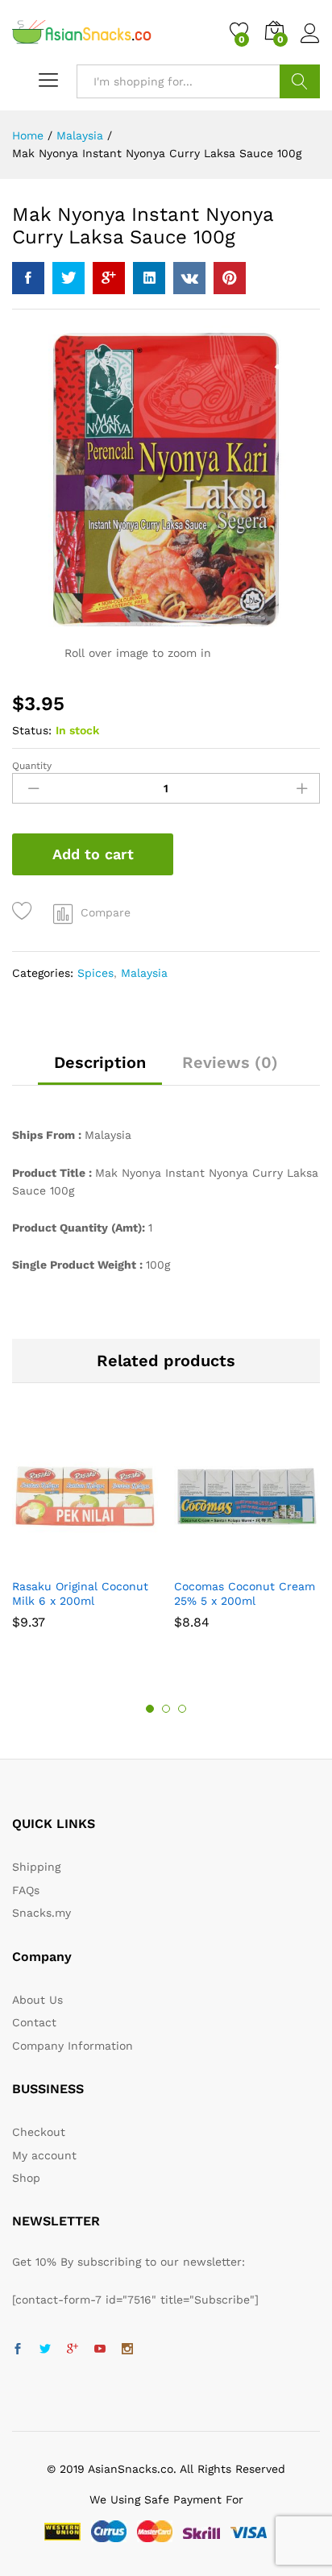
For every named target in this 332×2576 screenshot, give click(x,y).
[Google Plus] (73, 2350)
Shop (26, 2178)
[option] (85, 1534)
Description (100, 1062)
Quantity (32, 766)
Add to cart (93, 854)
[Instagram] (127, 2350)
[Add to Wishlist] (25, 911)
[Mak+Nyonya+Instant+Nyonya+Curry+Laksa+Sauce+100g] (68, 278)
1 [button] (150, 1709)
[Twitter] (45, 2350)
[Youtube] (100, 2350)
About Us (37, 2000)
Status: (32, 730)
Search (300, 81)
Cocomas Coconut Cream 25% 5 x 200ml (245, 1593)
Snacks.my (41, 1913)
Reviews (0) (230, 1062)
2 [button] (166, 1709)
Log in (310, 44)
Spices (95, 973)
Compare (106, 912)
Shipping (36, 1867)
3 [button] (182, 1709)
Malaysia (144, 973)
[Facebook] (18, 2350)
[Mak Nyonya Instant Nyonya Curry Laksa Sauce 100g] (28, 278)
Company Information (73, 2046)
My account (44, 2155)
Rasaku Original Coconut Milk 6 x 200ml (80, 1593)
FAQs (26, 1890)
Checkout (39, 2132)
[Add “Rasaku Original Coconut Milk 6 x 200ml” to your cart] (64, 1560)
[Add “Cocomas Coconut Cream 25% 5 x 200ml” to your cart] (226, 1560)
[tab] (100, 1070)
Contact (34, 2022)
